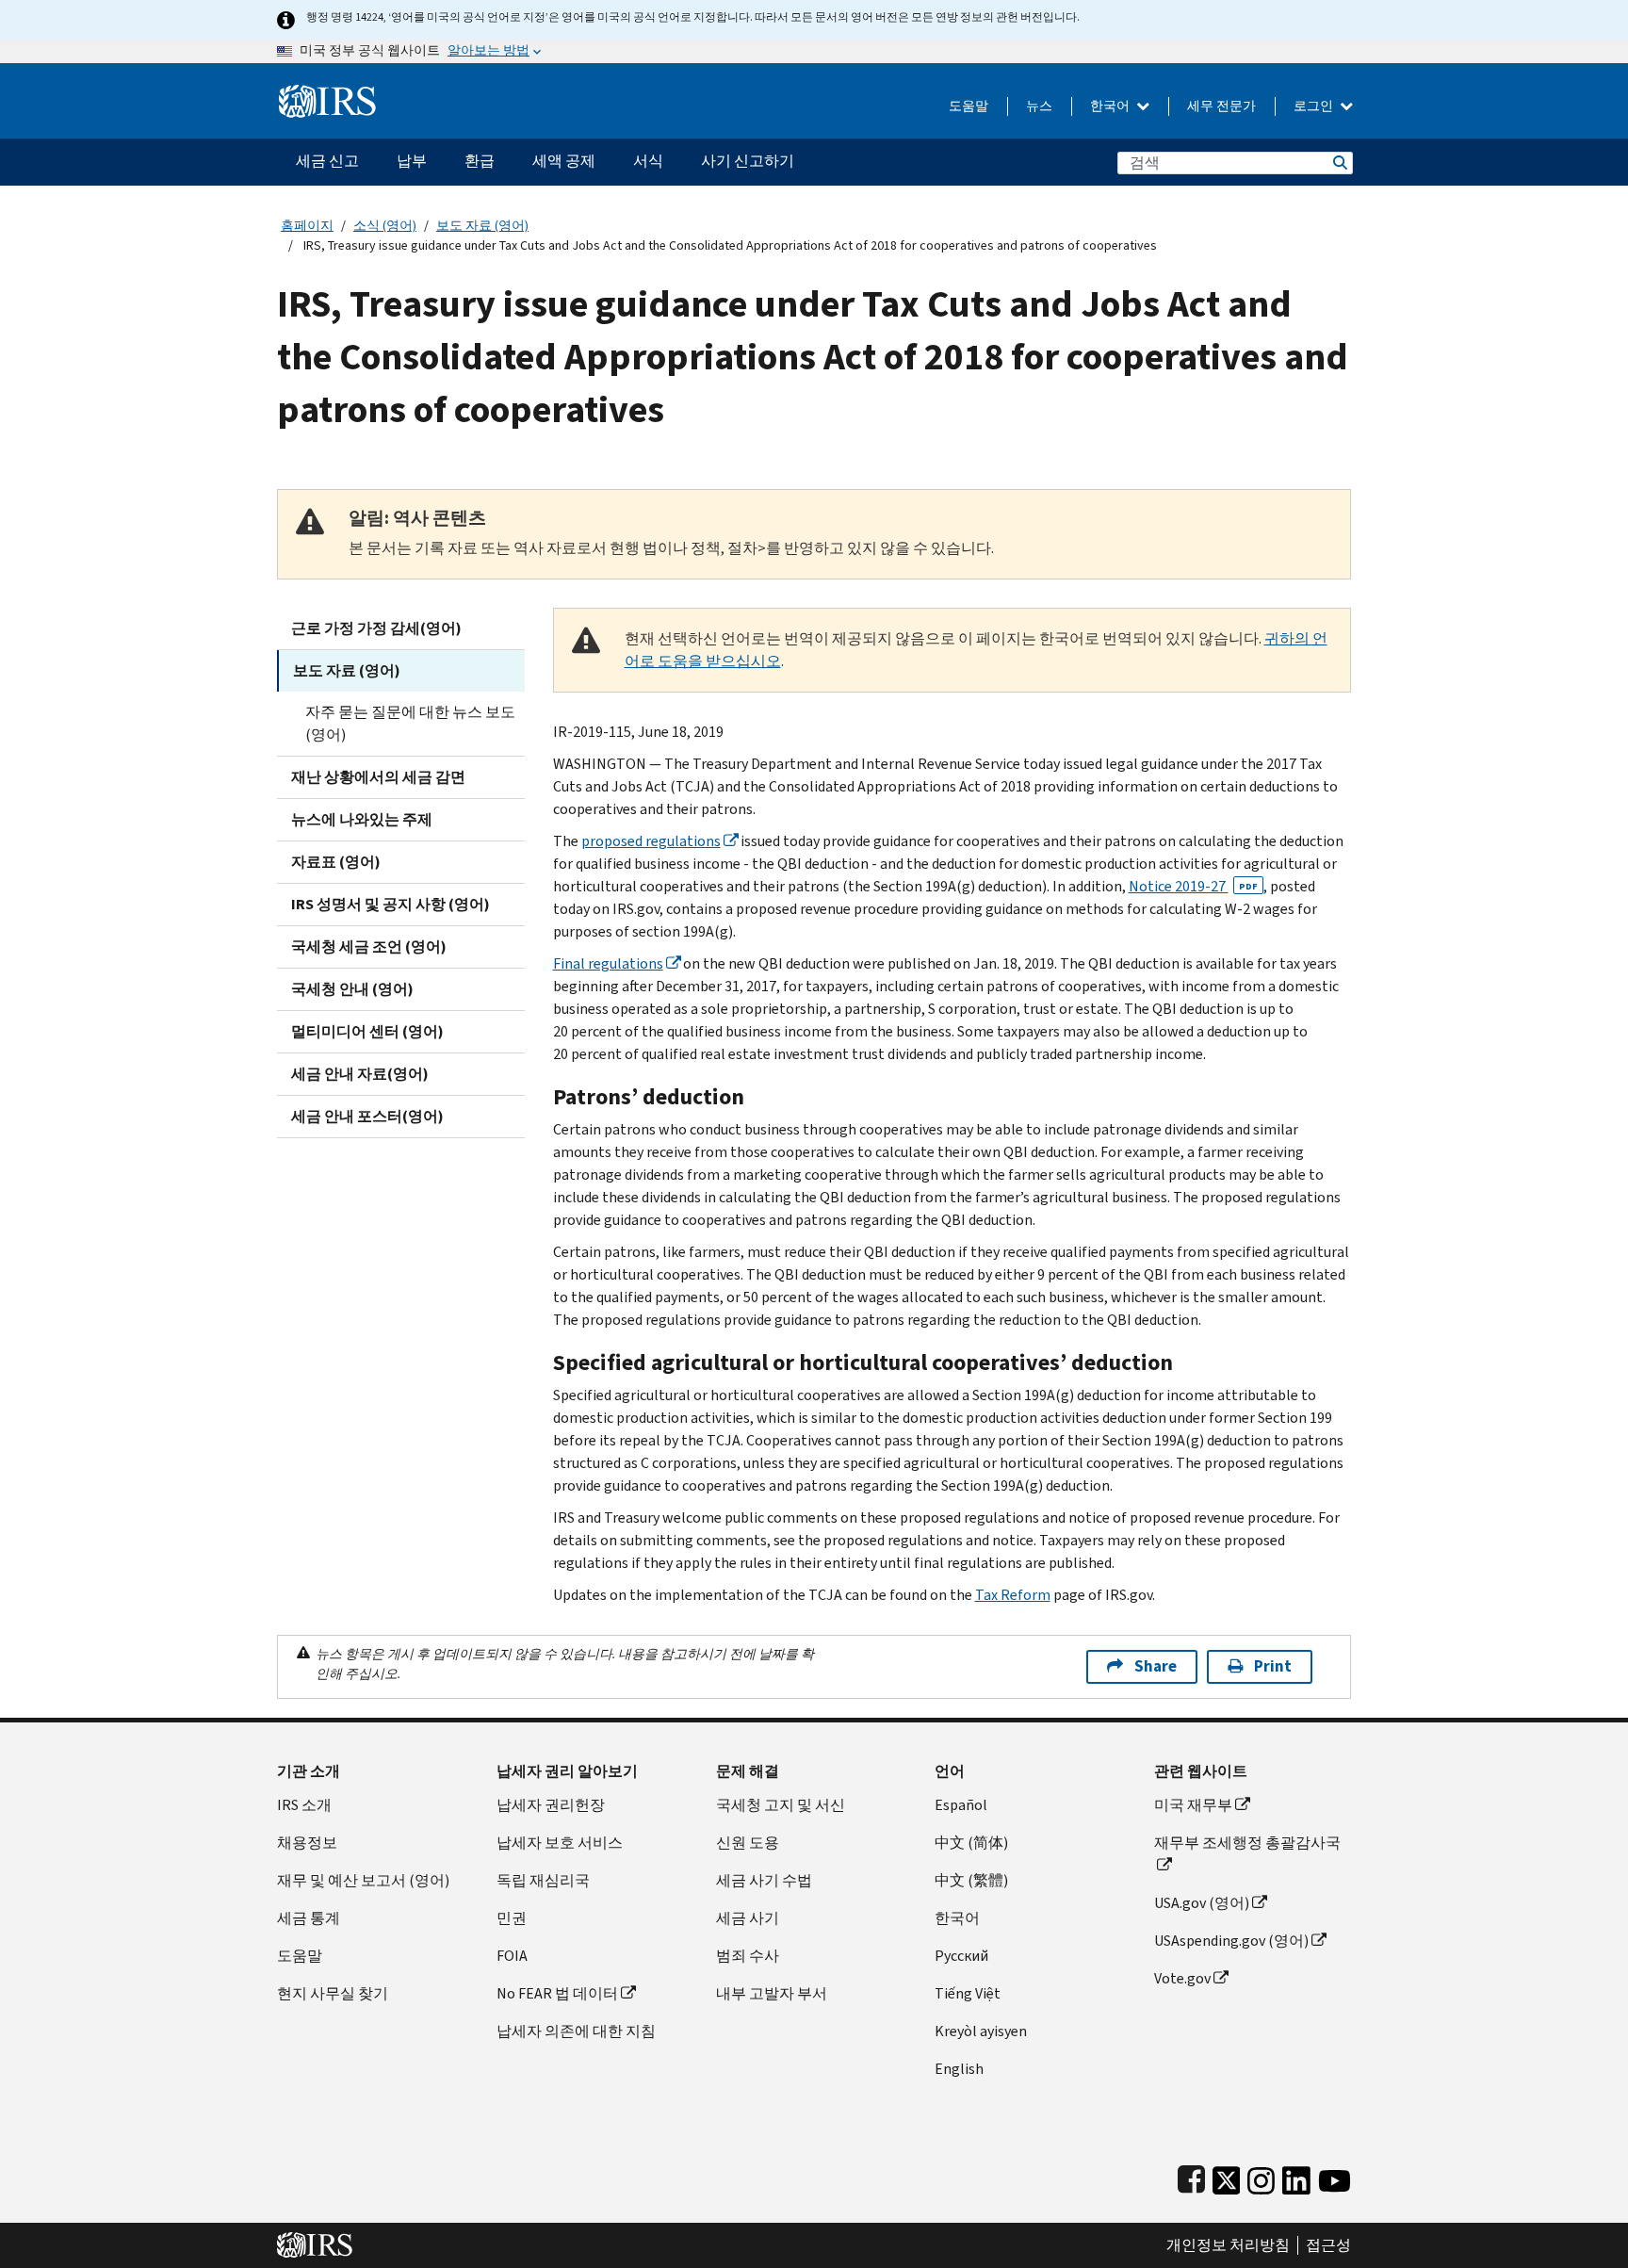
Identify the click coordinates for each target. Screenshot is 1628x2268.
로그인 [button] (1315, 106)
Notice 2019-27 (1193, 886)
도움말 (969, 106)
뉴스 (1039, 106)
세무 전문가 (1221, 106)
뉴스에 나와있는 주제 (362, 819)
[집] (327, 94)
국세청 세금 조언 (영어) (369, 946)
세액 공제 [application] (564, 161)
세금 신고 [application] (327, 161)
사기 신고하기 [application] (748, 161)
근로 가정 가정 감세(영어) (376, 628)
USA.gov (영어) (1202, 1903)
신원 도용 (748, 1843)
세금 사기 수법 (764, 1880)
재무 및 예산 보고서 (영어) (363, 1880)
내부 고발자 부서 (772, 1993)
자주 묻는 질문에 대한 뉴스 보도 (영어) (410, 723)
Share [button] (1156, 1666)
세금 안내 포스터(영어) (367, 1116)
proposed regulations (651, 841)
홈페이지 (307, 226)
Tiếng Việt (968, 1993)
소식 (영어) (385, 226)
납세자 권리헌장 (551, 1805)
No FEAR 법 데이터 (557, 1993)
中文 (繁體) (971, 1880)
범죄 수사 (748, 1956)
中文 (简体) (971, 1843)
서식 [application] (648, 161)
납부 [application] (412, 161)
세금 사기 (748, 1918)
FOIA (512, 1956)
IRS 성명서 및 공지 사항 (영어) (391, 904)
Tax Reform (1013, 1595)
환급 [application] (480, 161)
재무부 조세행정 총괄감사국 (1247, 1843)
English (959, 2069)
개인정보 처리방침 (1228, 2245)
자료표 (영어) (336, 862)
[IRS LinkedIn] (1296, 2176)
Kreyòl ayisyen (981, 2031)
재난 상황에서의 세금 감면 (378, 777)
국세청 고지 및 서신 (781, 1805)
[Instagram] (1261, 2176)
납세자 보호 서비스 (560, 1843)
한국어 (1111, 106)
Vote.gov (1182, 1978)
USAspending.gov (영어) (1231, 1941)
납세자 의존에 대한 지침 (576, 2031)
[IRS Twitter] (1227, 2176)
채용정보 (307, 1843)
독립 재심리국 (543, 1880)
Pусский (961, 1956)
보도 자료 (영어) (482, 226)
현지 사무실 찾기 (333, 1993)
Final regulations (608, 963)
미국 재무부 (1193, 1805)
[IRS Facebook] (1191, 2176)
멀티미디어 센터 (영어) (367, 1031)
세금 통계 (309, 1918)
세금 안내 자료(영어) (360, 1074)
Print (1273, 1666)
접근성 (1328, 2245)
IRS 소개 (304, 1805)
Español (961, 1805)
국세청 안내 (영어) (352, 989)
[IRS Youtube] (1335, 2176)
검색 (1339, 163)
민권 (512, 1918)
